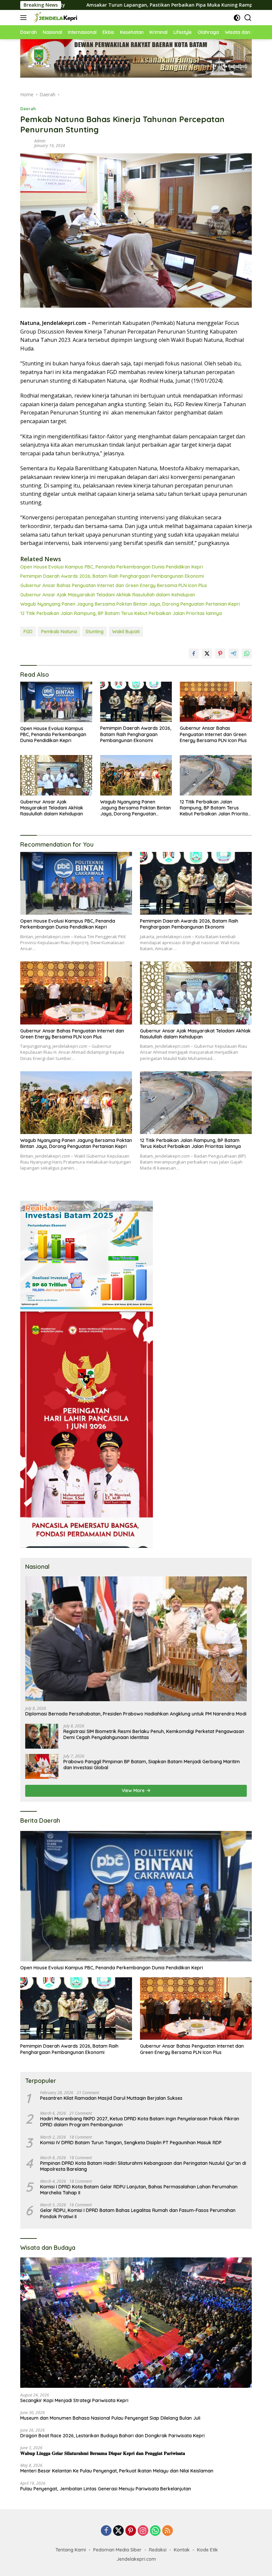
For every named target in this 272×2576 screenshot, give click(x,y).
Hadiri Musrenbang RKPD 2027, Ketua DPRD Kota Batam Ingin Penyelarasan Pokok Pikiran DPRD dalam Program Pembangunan (140, 2122)
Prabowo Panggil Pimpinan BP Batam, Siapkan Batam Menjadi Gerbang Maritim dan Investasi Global (152, 1765)
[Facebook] (106, 2531)
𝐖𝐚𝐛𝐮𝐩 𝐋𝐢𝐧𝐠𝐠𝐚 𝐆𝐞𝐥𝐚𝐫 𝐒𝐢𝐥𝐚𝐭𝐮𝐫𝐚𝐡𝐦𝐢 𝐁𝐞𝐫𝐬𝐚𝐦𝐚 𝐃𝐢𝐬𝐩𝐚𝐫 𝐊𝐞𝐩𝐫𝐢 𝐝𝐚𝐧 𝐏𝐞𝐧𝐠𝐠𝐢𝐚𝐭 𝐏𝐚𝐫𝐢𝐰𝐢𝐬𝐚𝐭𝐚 (103, 2453)
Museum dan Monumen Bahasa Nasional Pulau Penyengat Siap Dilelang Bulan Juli (110, 2418)
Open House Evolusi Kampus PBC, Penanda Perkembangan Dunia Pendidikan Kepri (112, 567)
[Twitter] (118, 2531)
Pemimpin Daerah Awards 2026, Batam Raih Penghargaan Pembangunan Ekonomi (112, 576)
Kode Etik (207, 2550)
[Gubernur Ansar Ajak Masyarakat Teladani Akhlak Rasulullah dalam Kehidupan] (56, 775)
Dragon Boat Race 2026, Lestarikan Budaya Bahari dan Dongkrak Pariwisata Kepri (112, 2436)
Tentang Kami (71, 2550)
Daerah (28, 109)
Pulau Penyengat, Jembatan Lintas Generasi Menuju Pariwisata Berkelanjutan (106, 2489)
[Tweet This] (207, 653)
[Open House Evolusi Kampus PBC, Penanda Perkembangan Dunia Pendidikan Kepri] (56, 702)
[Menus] (25, 18)
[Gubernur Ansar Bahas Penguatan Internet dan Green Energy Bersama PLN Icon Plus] (216, 702)
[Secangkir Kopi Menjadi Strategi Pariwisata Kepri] (136, 2323)
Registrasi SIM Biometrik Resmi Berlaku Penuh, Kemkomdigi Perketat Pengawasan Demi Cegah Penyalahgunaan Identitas (154, 1734)
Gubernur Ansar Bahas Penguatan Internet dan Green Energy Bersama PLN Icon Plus (114, 585)
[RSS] (168, 2531)
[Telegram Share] (234, 653)
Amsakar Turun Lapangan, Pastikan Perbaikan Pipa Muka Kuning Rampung (93, 5)
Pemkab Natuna (59, 632)
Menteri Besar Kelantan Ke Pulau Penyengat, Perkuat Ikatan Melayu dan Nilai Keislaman (117, 2471)
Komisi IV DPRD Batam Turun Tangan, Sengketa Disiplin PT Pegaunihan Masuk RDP (131, 2143)
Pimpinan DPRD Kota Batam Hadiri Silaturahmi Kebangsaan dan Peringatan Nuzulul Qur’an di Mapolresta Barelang (143, 2166)
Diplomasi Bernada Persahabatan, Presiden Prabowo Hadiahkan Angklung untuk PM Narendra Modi (136, 1714)
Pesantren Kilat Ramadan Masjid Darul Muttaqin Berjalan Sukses (111, 2098)
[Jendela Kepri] (54, 18)
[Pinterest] (131, 2531)
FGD (28, 632)
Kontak (182, 2550)
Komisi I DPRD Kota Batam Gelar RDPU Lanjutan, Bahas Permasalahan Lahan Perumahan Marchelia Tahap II (139, 2190)
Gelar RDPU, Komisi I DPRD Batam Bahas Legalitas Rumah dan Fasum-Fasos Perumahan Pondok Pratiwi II (138, 2213)
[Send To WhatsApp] (247, 653)
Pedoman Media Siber (117, 2550)
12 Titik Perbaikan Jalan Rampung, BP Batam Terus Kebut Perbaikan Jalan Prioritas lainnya (121, 613)
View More (134, 1790)
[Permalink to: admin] (26, 143)
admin (40, 141)
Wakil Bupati (126, 632)
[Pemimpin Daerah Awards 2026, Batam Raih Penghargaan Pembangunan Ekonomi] (136, 702)
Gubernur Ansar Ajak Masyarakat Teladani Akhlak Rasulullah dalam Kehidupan (108, 595)
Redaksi (158, 2550)
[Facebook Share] (194, 653)
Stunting (95, 632)
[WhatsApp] (155, 2531)
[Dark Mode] (237, 18)
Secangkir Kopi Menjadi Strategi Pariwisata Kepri (74, 2400)
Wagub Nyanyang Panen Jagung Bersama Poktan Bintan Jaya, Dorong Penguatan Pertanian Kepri (130, 604)
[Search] (248, 18)
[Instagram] (143, 2531)
